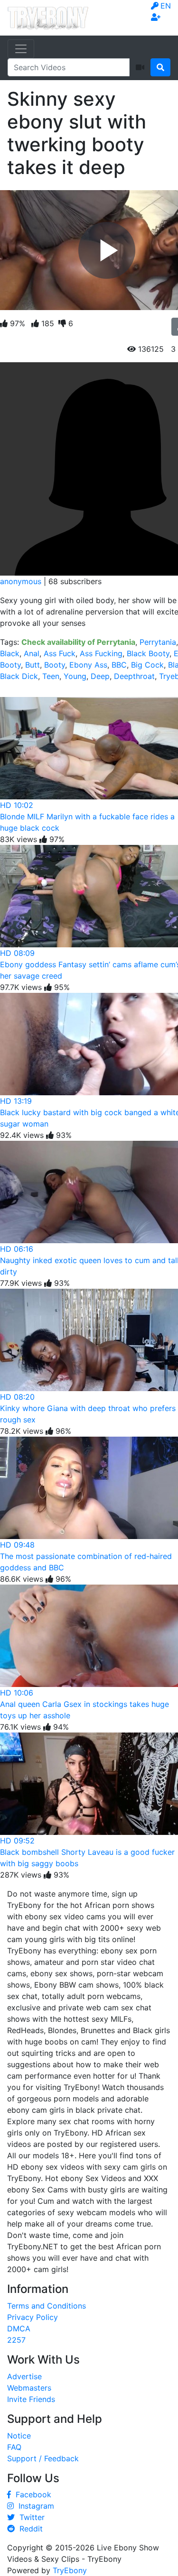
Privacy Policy (33, 2317)
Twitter (30, 2517)
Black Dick (19, 676)
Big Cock (147, 665)
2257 (16, 2340)
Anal (32, 653)
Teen (51, 676)
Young (75, 676)
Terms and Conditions (47, 2306)
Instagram (34, 2506)
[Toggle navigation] (21, 49)
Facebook (31, 2494)
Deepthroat (134, 676)
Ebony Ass (88, 665)
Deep (100, 676)
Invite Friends (31, 2399)
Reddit (29, 2529)
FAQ (14, 2447)
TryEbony (70, 2570)
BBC (119, 665)
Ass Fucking (101, 653)
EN (166, 6)
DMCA (19, 2328)
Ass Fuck (60, 653)
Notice (19, 2436)
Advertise (24, 2376)
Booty (55, 665)
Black (10, 653)
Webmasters (29, 2388)
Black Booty (148, 653)
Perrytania (158, 642)
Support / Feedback (43, 2458)
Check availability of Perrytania (78, 642)
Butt (33, 665)
